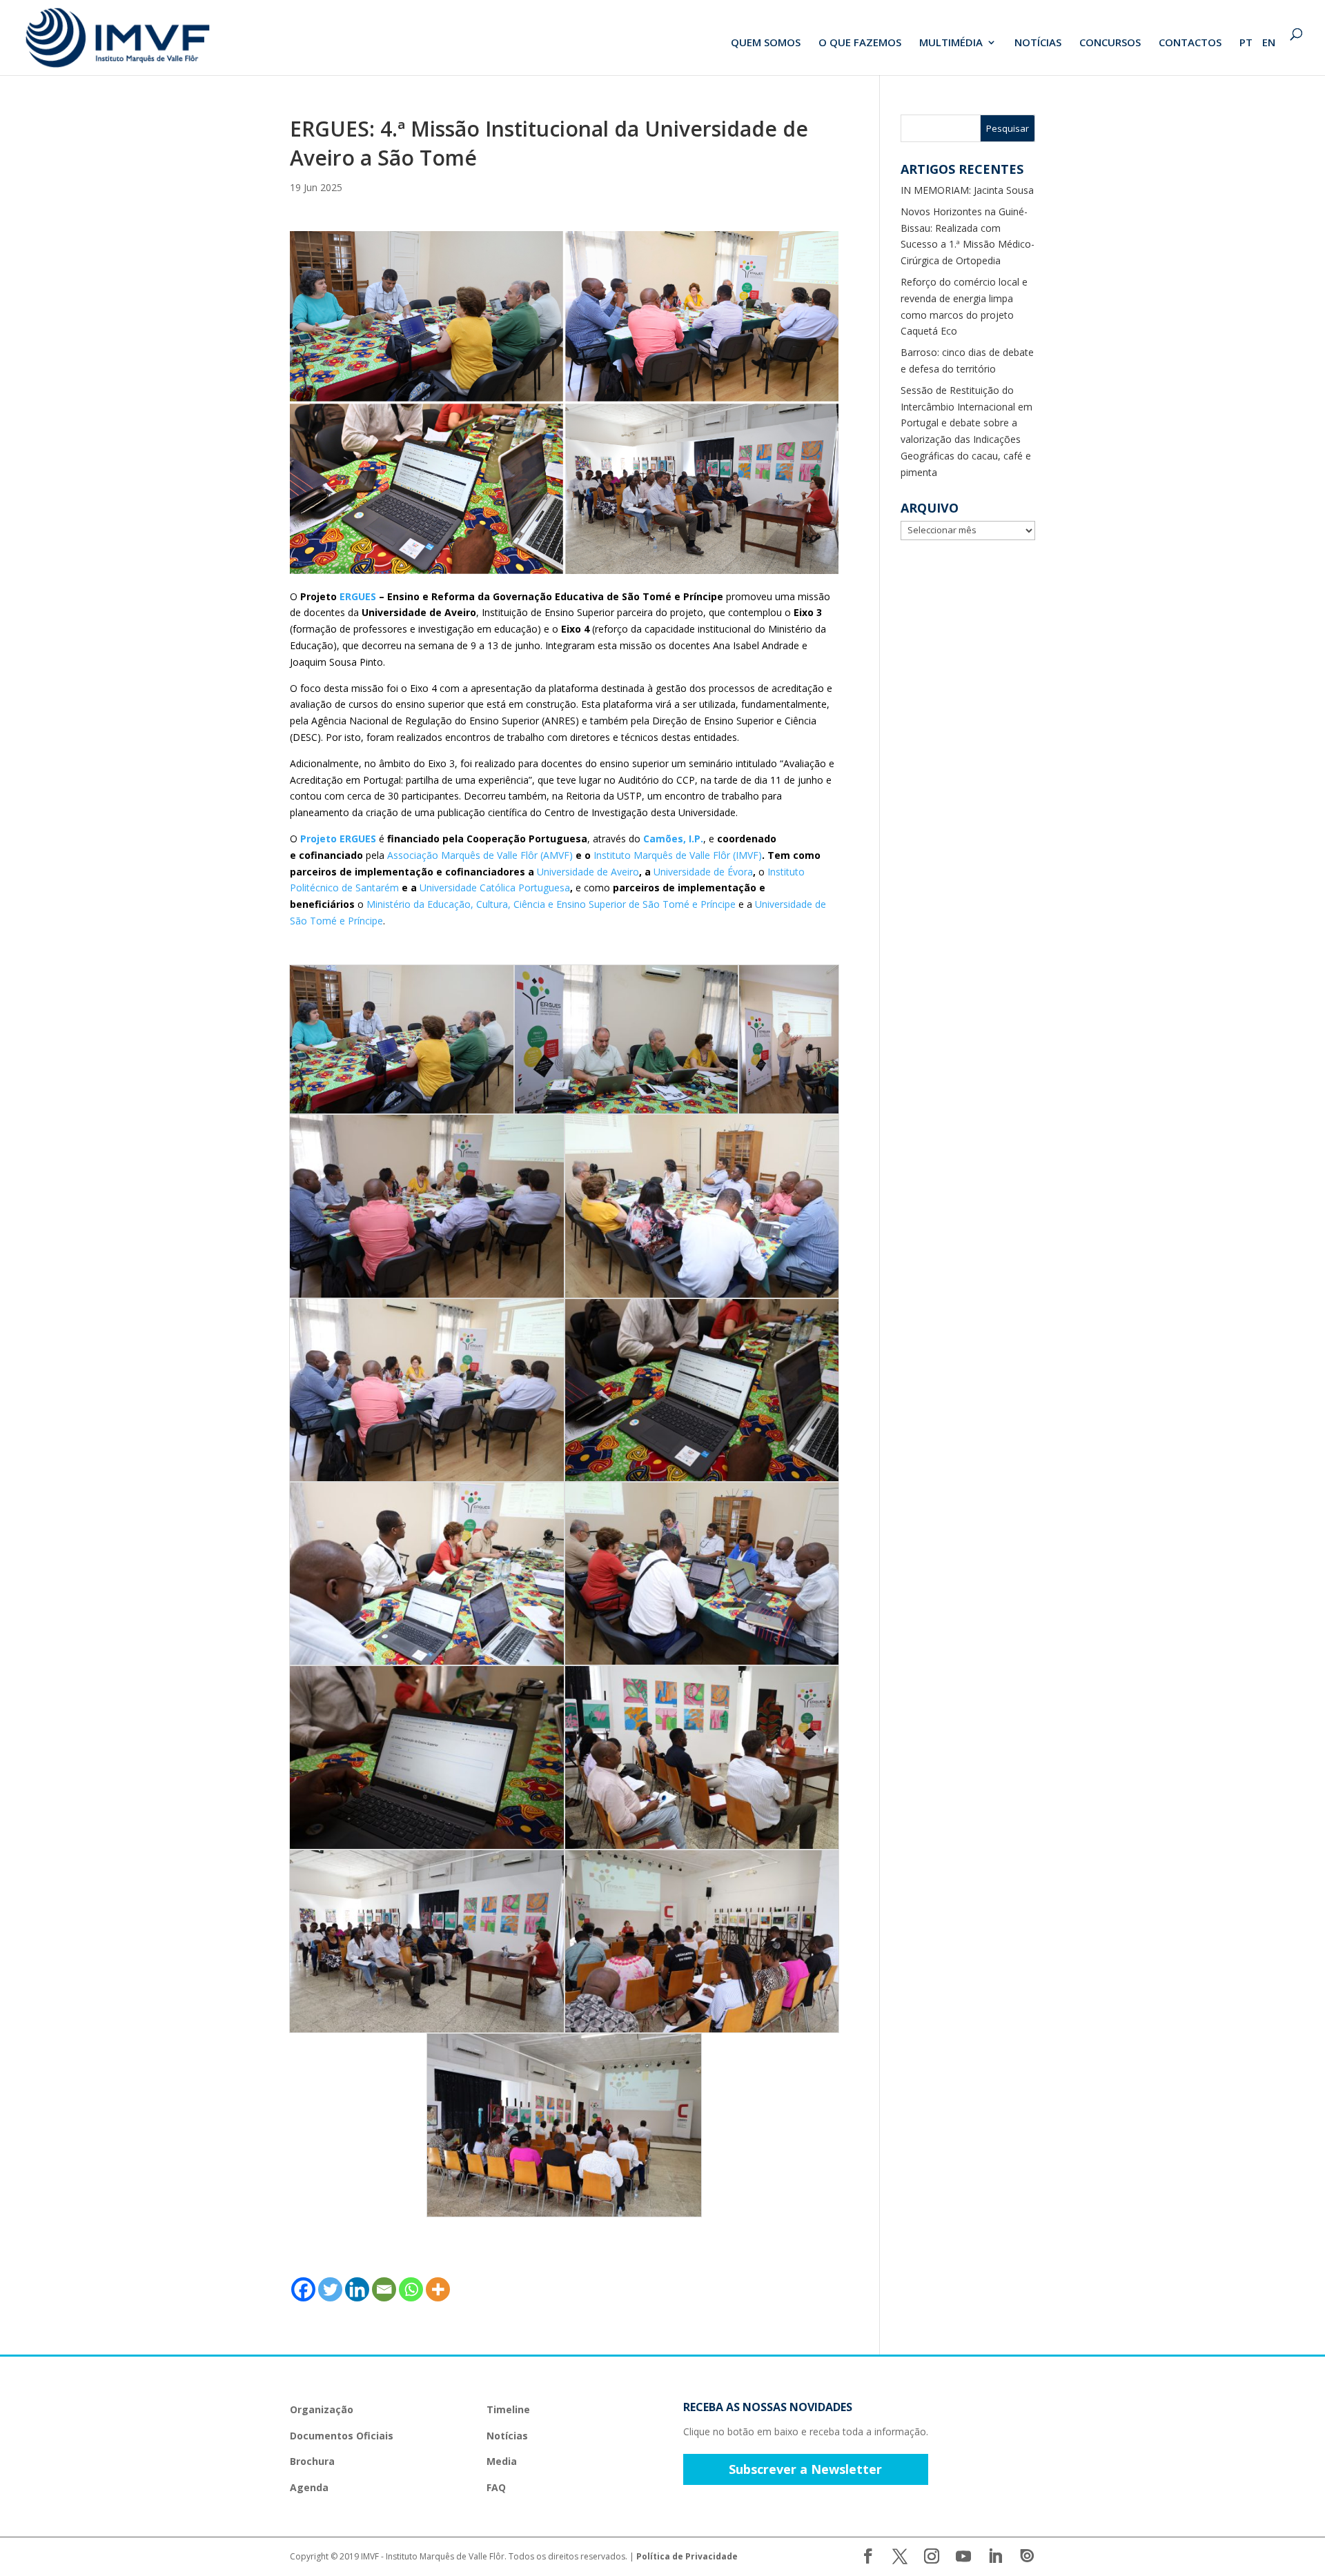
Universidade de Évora (703, 872)
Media (502, 2461)
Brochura (312, 2461)
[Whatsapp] (411, 2289)
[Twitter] (330, 2289)
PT (1246, 43)
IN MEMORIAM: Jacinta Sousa (967, 190)
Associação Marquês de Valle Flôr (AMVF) (480, 855)
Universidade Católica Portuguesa (495, 888)
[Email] (384, 2289)
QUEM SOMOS (766, 43)
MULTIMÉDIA (951, 43)
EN (1269, 43)
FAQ (496, 2487)
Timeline (508, 2409)
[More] (438, 2289)
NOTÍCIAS (1038, 43)
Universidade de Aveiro (588, 872)
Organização (322, 2409)
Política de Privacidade (687, 2556)
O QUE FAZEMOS (860, 43)
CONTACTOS (1190, 43)
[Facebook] (303, 2289)
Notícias (507, 2436)
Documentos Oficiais (342, 2436)
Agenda (309, 2487)
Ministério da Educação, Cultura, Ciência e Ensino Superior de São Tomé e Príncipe (551, 904)
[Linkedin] (357, 2289)
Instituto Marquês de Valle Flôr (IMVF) (678, 855)
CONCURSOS (1110, 43)
